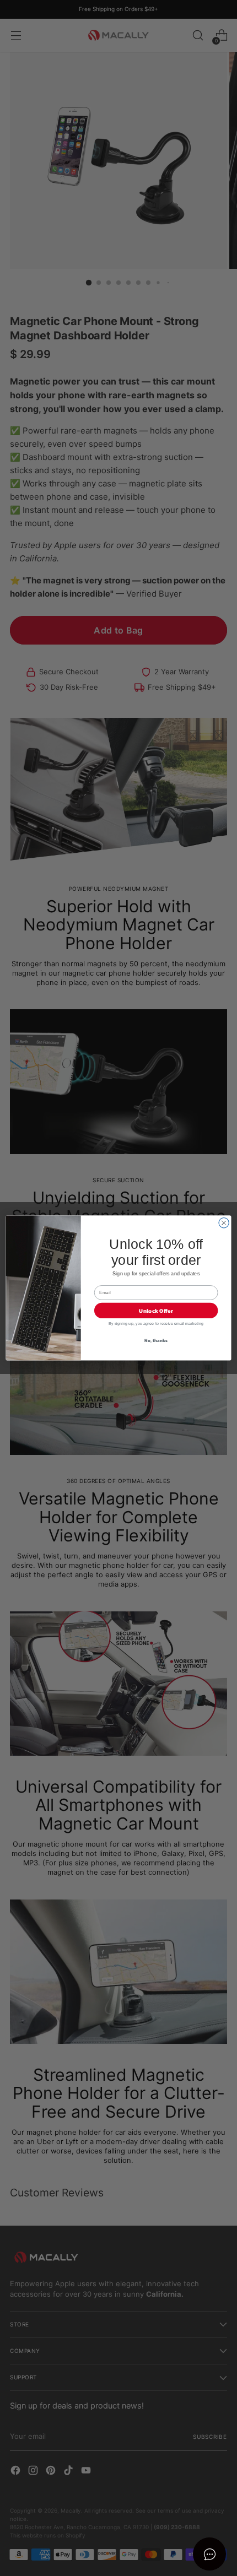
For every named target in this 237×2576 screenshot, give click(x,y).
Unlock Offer (156, 1311)
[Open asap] (209, 2554)
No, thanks (156, 1340)
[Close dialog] (224, 1223)
